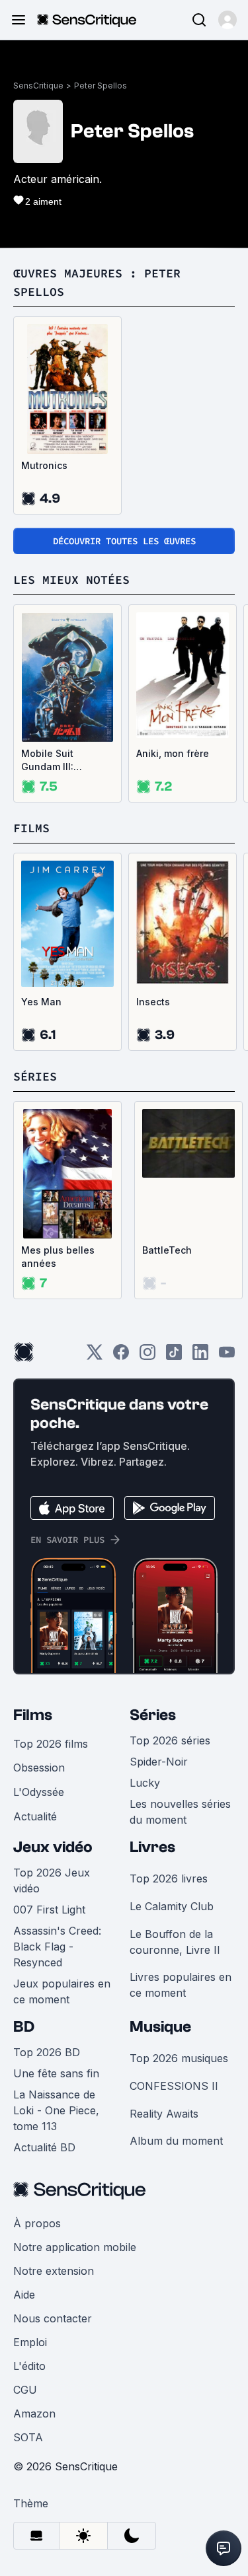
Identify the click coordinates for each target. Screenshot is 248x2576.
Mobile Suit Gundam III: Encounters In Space (53, 761)
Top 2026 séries (170, 1740)
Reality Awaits (164, 2114)
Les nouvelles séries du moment (180, 1812)
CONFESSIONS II (174, 2086)
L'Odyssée (39, 1792)
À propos (37, 2223)
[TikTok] (174, 1356)
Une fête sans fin (56, 2073)
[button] (227, 20)
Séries (153, 1715)
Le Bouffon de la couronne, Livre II (175, 1942)
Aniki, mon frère (173, 753)
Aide (24, 2295)
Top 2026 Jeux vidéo (52, 1880)
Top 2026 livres (169, 1878)
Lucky (145, 1783)
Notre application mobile (75, 2247)
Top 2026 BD (47, 2052)
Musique (160, 2027)
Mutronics (44, 465)
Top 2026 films (51, 1744)
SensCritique (38, 86)
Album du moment (176, 2141)
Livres (152, 1847)
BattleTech (167, 1250)
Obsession (39, 1768)
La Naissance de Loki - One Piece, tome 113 (56, 2110)
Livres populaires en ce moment (181, 1985)
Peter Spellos (101, 86)
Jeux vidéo (53, 1847)
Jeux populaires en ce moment (62, 1991)
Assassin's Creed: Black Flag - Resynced (57, 1947)
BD (24, 2027)
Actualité (35, 1816)
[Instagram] (147, 1356)
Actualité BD (44, 2147)
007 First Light (49, 1910)
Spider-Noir (159, 1762)
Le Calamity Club (172, 1906)
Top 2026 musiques (179, 2058)
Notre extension (54, 2271)
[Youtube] (227, 1356)
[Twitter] (95, 1356)
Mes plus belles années (58, 1257)
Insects (153, 1002)
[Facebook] (121, 1356)
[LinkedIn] (200, 1356)
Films (33, 1715)
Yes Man (41, 1002)
